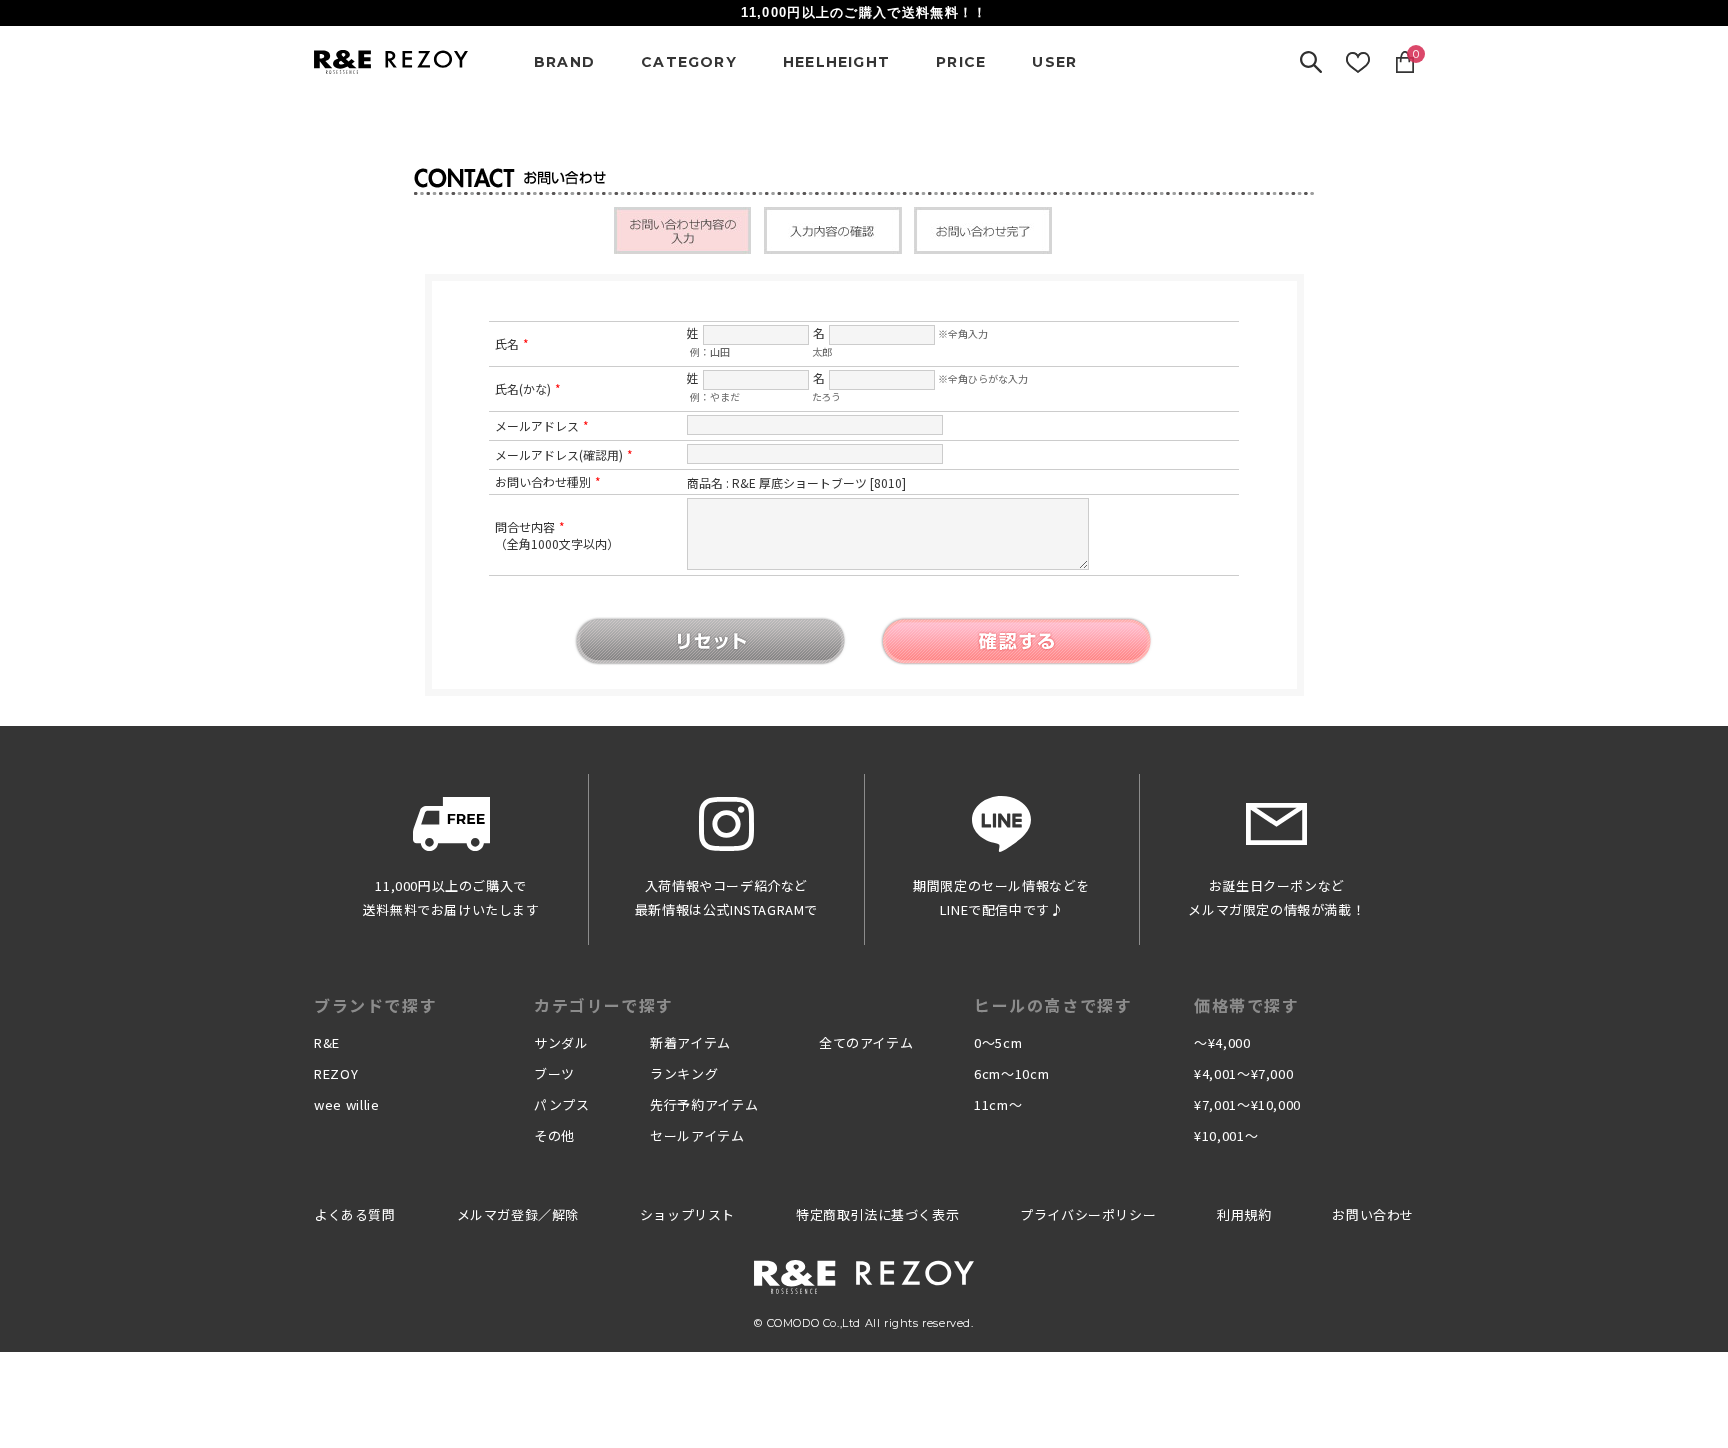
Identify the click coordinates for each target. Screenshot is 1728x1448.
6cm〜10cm (1011, 1073)
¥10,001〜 (1226, 1135)
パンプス (562, 1104)
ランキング (684, 1073)
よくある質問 (355, 1214)
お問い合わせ (1373, 1214)
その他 (554, 1135)
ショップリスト (687, 1214)
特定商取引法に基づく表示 (877, 1214)
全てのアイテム (866, 1042)
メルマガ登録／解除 (518, 1214)
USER (1054, 62)
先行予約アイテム (704, 1104)
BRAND (564, 62)
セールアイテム (697, 1135)
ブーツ (554, 1073)
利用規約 (1244, 1214)
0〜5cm (998, 1042)
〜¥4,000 (1222, 1042)
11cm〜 (998, 1104)
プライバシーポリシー (1088, 1214)
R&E (327, 1042)
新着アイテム (690, 1042)
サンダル (561, 1042)
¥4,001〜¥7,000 (1243, 1073)
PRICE (961, 62)
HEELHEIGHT (836, 62)
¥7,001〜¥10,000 (1247, 1104)
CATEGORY (689, 62)
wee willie (347, 1104)
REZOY (336, 1073)
